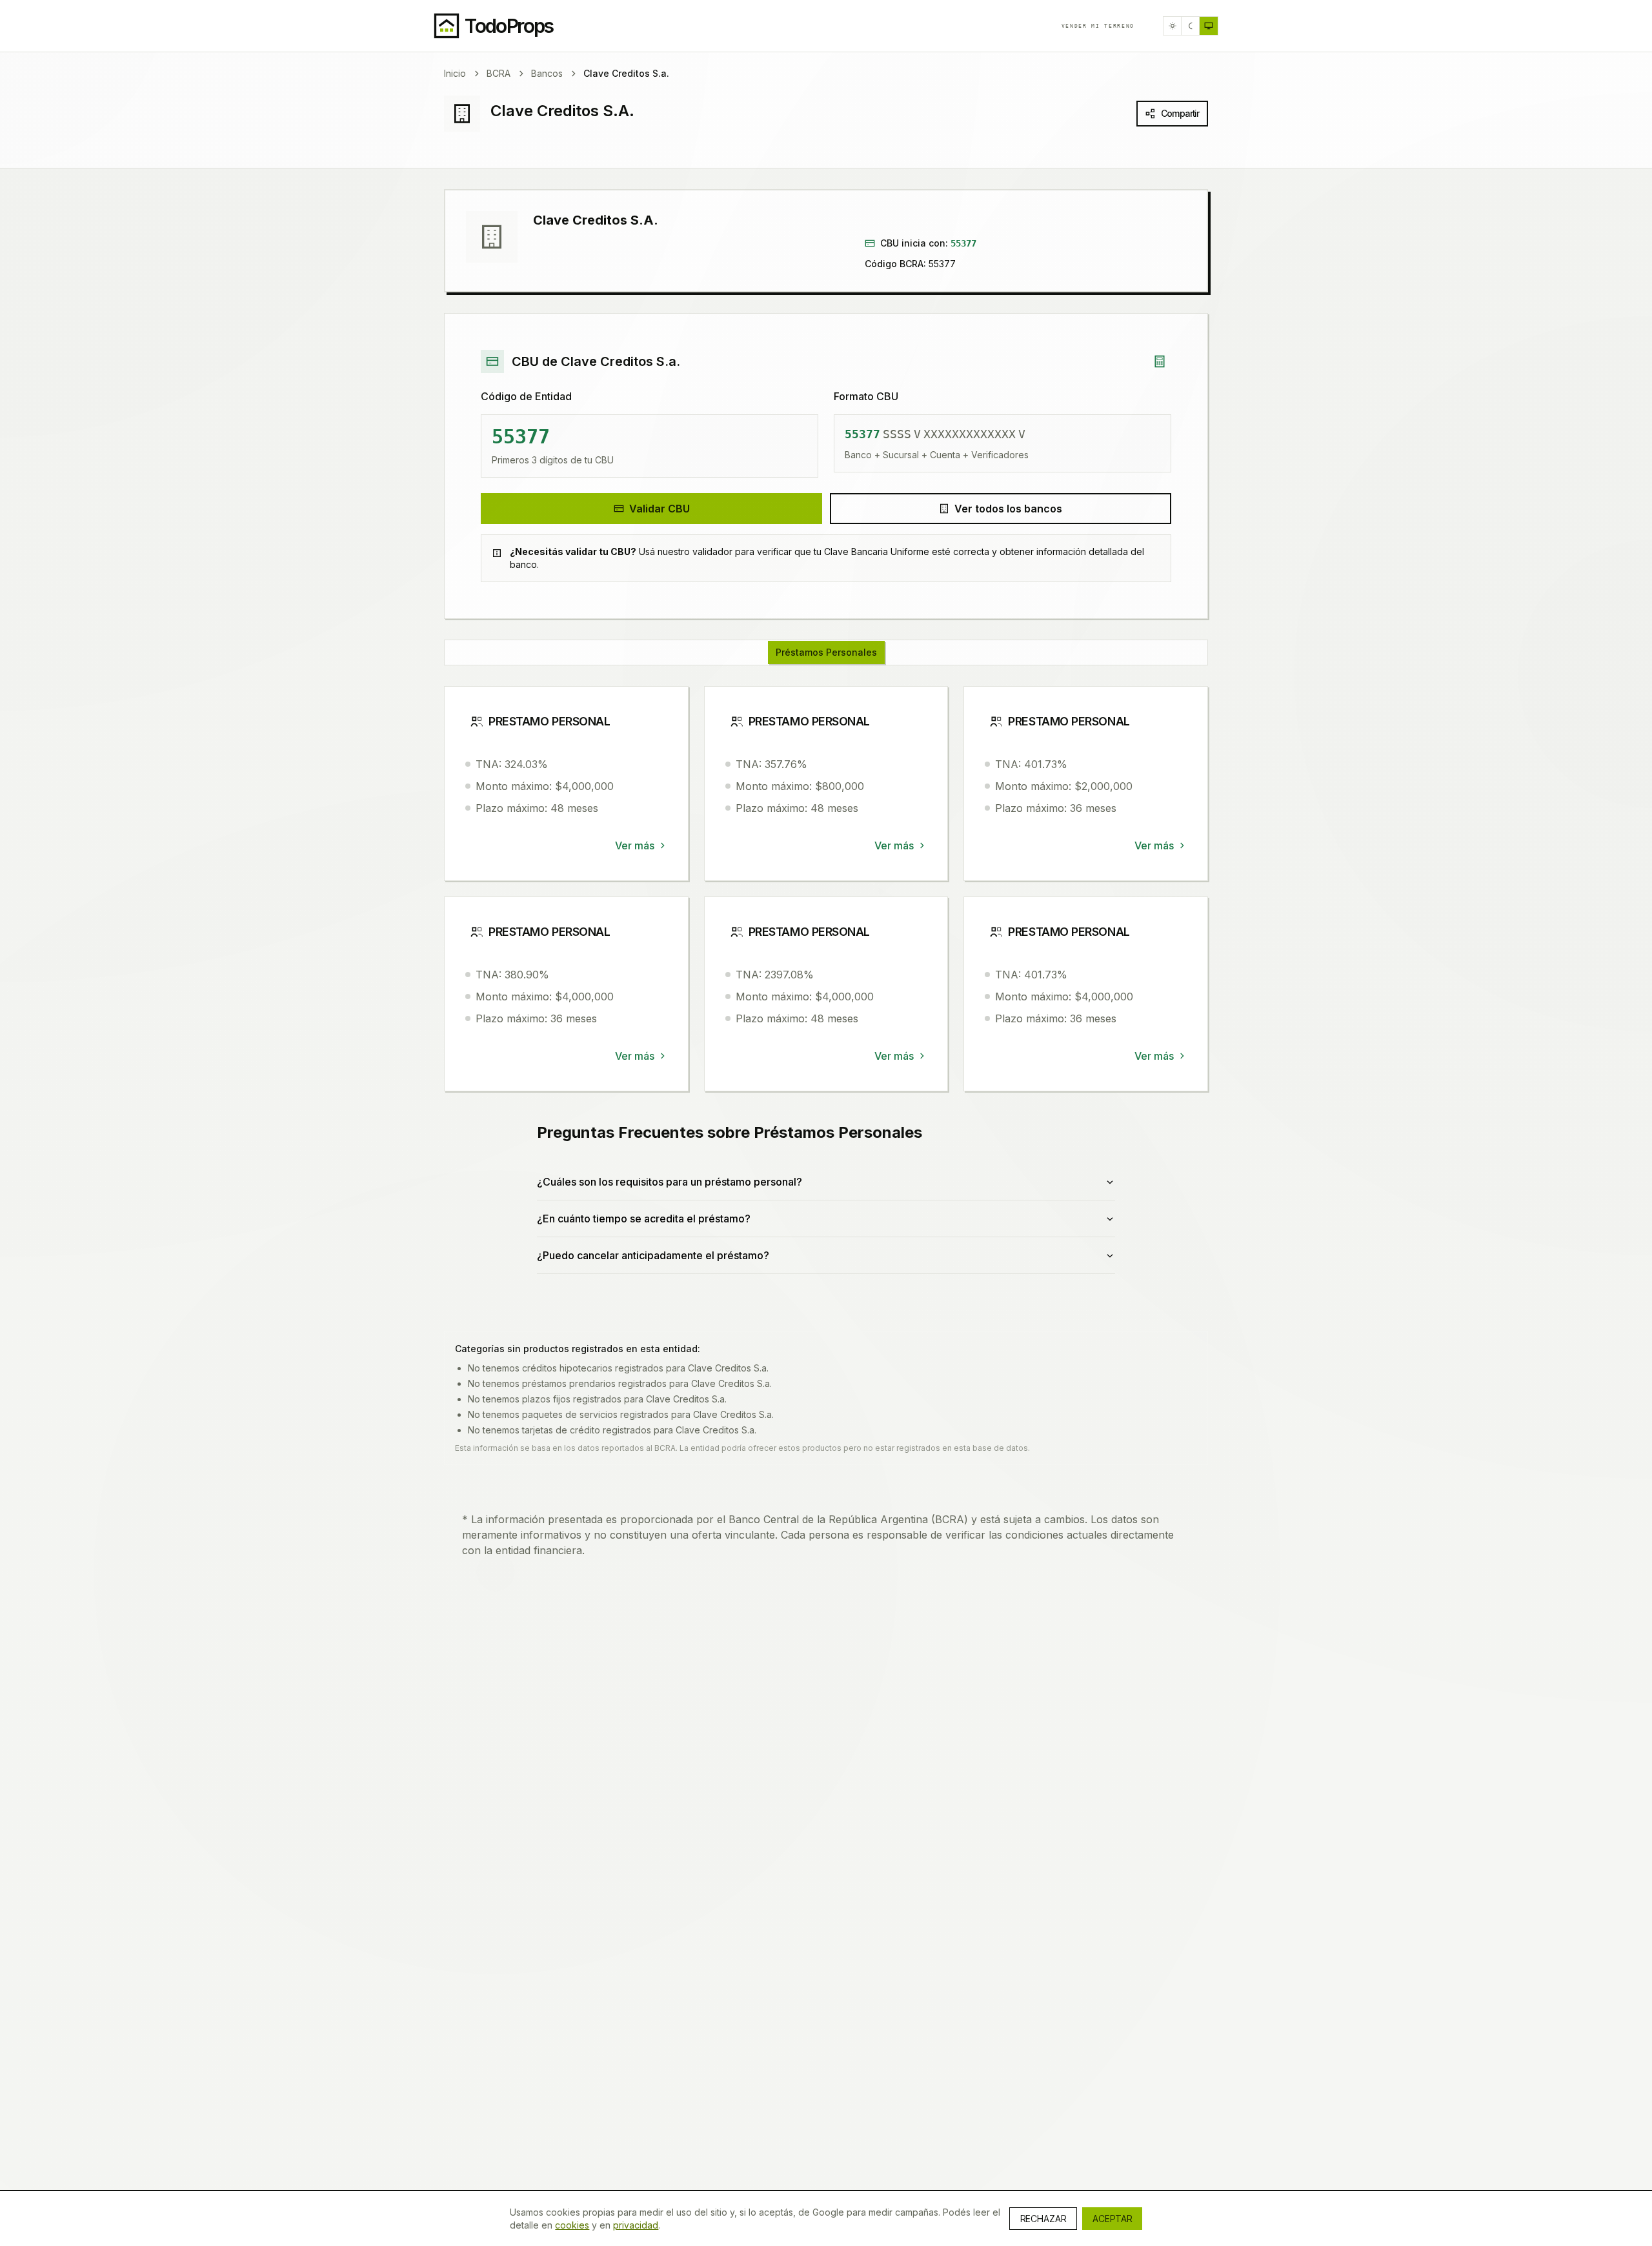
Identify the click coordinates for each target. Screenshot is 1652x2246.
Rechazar (1043, 2219)
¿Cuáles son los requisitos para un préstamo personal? (670, 1182)
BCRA (499, 73)
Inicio (455, 73)
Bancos (547, 73)
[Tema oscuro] (1191, 26)
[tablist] (826, 653)
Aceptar (1112, 2219)
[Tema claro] (1173, 26)
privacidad (636, 2225)
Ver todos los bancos (1008, 509)
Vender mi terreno (1098, 26)
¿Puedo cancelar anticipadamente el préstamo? (653, 1255)
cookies (572, 2225)
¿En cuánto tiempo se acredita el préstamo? (644, 1219)
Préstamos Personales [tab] (826, 652)
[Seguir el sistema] (1209, 26)
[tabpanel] (826, 996)
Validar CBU (660, 509)
